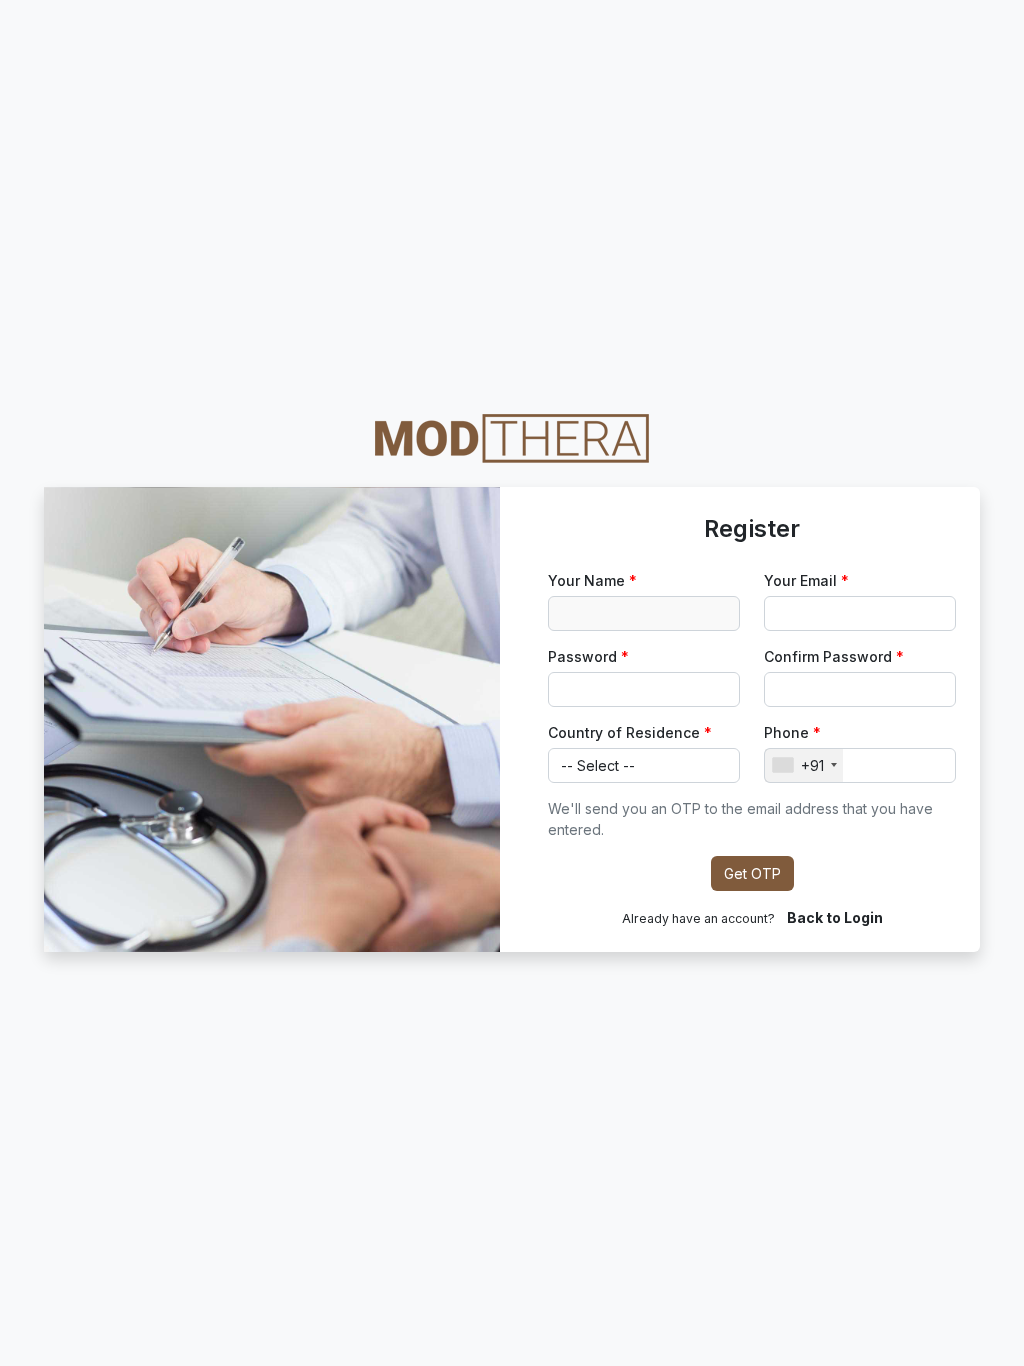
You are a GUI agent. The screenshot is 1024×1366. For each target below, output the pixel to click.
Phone (786, 732)
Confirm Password (828, 656)
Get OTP (752, 873)
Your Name (586, 580)
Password (582, 656)
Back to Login (835, 917)
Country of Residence (624, 732)
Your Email (800, 580)
